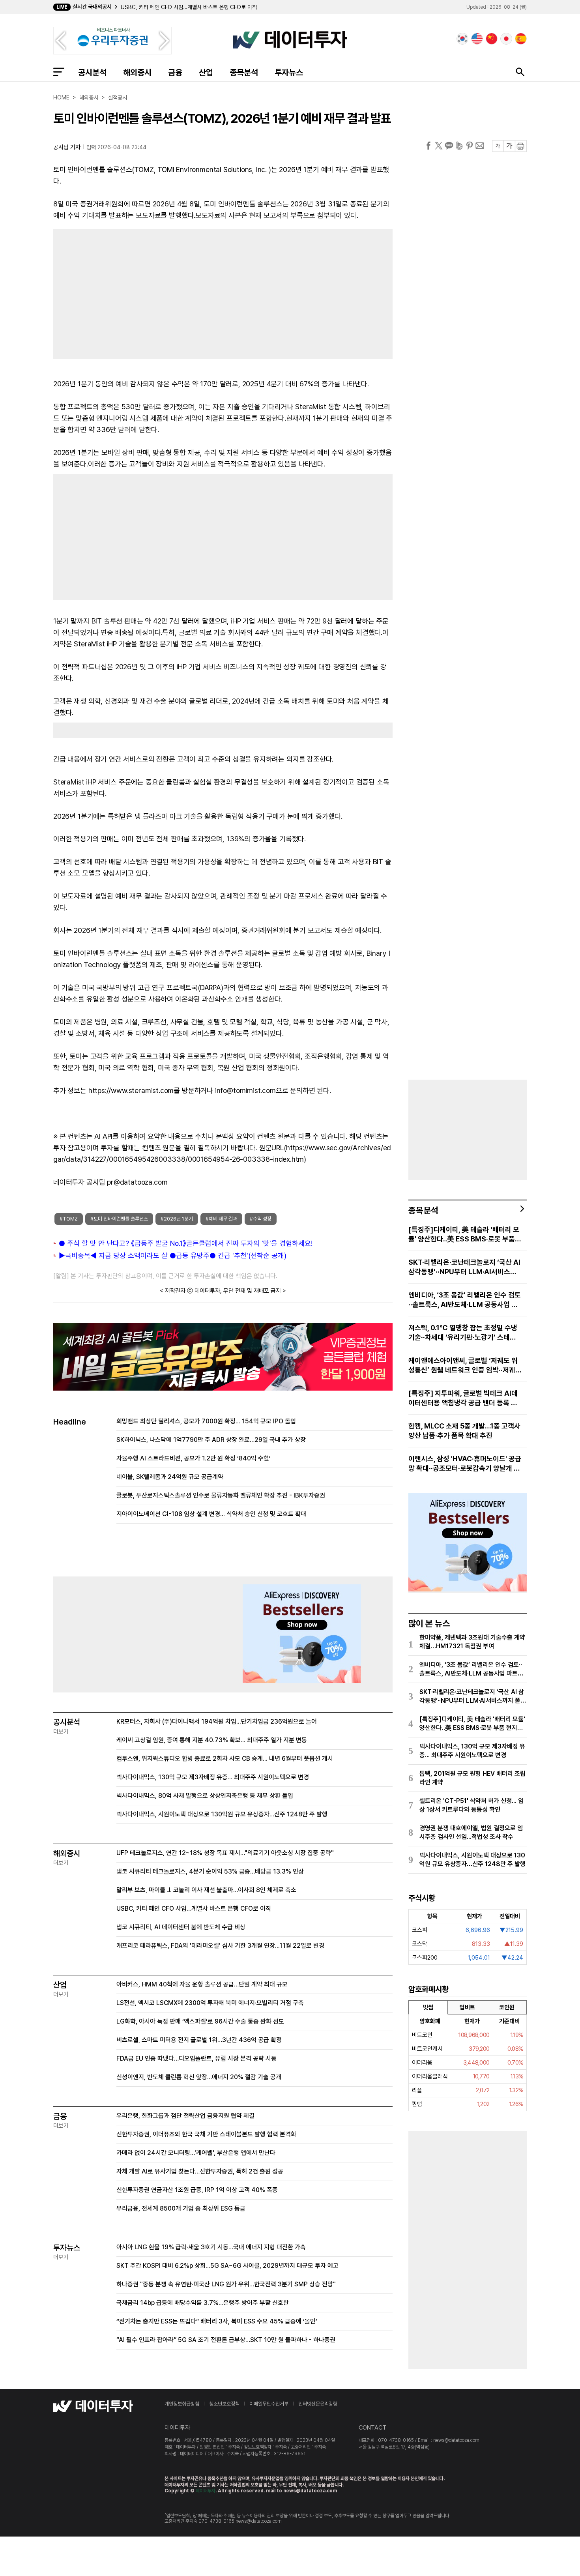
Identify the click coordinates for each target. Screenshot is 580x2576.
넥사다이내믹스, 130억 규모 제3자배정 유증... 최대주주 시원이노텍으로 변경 (213, 1777)
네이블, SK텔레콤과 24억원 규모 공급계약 (170, 1477)
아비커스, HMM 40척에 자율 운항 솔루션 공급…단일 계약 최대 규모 (202, 1984)
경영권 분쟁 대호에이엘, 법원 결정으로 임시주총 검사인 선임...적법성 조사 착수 (471, 1832)
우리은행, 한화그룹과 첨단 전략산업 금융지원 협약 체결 (185, 2116)
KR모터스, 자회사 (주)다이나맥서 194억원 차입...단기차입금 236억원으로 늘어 (217, 1721)
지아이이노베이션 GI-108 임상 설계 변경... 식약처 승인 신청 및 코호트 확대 (211, 1514)
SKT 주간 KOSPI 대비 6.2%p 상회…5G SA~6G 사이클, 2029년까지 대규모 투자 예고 (227, 2266)
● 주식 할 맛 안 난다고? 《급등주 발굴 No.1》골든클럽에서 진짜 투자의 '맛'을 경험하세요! (186, 1243)
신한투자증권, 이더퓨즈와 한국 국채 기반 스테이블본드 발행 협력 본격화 (206, 2134)
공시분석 (92, 72)
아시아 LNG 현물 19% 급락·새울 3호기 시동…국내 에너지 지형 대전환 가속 (211, 2247)
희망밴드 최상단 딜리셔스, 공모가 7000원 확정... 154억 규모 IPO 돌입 (206, 1421)
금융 (175, 72)
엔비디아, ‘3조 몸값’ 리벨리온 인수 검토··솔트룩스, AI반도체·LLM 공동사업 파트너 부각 (465, 1300)
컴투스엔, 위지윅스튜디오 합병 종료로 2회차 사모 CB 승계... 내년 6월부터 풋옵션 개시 (225, 1759)
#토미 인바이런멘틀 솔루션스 (119, 1219)
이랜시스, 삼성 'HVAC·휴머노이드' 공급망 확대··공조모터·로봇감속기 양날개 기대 (465, 1464)
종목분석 (244, 72)
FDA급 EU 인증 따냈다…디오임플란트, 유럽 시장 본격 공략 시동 (196, 2058)
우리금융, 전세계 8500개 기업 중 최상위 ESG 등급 (181, 2208)
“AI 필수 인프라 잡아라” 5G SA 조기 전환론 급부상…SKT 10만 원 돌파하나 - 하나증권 (226, 2340)
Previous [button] (60, 41)
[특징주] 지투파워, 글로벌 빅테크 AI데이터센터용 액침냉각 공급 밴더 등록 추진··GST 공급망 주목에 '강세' (463, 1398)
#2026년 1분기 (177, 1219)
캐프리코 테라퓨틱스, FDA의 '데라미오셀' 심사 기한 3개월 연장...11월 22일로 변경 (220, 1946)
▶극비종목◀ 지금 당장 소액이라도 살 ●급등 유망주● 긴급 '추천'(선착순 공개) (173, 1255)
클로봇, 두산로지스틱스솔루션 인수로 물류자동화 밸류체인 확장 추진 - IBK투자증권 (221, 1495)
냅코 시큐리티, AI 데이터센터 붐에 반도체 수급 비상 (177, 7)
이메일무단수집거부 (269, 2404)
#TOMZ (69, 1219)
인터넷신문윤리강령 (318, 2404)
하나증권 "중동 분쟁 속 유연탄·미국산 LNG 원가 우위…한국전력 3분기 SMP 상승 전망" (226, 2284)
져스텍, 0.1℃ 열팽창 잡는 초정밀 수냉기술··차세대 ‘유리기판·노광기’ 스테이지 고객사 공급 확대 (463, 1333)
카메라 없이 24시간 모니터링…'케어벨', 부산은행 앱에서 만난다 (196, 2153)
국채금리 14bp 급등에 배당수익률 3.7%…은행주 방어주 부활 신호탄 (203, 2303)
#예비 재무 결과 (221, 1219)
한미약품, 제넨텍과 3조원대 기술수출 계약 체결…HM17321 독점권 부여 (472, 1642)
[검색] (520, 72)
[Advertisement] (134, 292)
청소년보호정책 (224, 2404)
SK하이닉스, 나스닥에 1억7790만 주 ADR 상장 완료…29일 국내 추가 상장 (211, 1440)
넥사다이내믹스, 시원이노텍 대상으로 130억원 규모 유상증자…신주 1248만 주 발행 (222, 1814)
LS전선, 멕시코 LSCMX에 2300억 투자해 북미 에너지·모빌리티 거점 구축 (210, 2003)
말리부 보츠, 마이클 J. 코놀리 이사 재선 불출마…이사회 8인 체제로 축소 (206, 1890)
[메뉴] (59, 72)
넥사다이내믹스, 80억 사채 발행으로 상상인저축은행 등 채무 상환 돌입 (205, 1796)
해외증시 (137, 72)
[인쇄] (521, 146)
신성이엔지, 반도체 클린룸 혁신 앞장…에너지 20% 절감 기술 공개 (199, 2077)
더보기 (61, 1732)
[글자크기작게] (498, 146)
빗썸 (428, 2007)
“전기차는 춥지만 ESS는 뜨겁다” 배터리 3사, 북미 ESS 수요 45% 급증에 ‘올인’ (217, 2321)
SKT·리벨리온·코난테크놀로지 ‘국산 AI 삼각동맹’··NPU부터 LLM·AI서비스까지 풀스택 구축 (464, 1267)
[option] (230, 7)
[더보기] (522, 1209)
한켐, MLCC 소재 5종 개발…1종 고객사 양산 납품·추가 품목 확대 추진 (464, 1431)
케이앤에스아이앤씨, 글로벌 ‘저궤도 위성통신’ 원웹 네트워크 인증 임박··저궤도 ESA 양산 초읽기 (465, 1366)
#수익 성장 (261, 1219)
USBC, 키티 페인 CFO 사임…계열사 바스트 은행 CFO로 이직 (194, 1909)
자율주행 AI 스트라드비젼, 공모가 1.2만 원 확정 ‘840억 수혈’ (194, 1458)
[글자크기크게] (509, 146)
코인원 (507, 2007)
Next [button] (165, 41)
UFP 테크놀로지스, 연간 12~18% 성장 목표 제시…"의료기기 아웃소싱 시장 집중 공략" (225, 1853)
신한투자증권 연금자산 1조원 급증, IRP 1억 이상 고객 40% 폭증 (197, 2190)
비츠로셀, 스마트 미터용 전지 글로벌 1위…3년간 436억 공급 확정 (199, 2040)
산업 (206, 72)
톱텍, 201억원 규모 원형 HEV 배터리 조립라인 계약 (472, 1778)
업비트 (467, 2007)
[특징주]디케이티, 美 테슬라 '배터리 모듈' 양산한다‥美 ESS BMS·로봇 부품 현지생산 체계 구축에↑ (464, 1235)
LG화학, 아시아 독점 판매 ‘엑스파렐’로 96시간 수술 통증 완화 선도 (200, 2021)
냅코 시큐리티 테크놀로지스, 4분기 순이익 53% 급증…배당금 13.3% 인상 (210, 1871)
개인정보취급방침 (182, 2404)
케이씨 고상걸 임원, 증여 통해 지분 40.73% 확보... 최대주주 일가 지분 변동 (212, 1740)
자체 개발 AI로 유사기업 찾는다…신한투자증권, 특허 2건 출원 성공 (200, 2171)
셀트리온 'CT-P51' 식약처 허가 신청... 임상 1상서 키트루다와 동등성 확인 (471, 1805)
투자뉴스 (289, 72)
